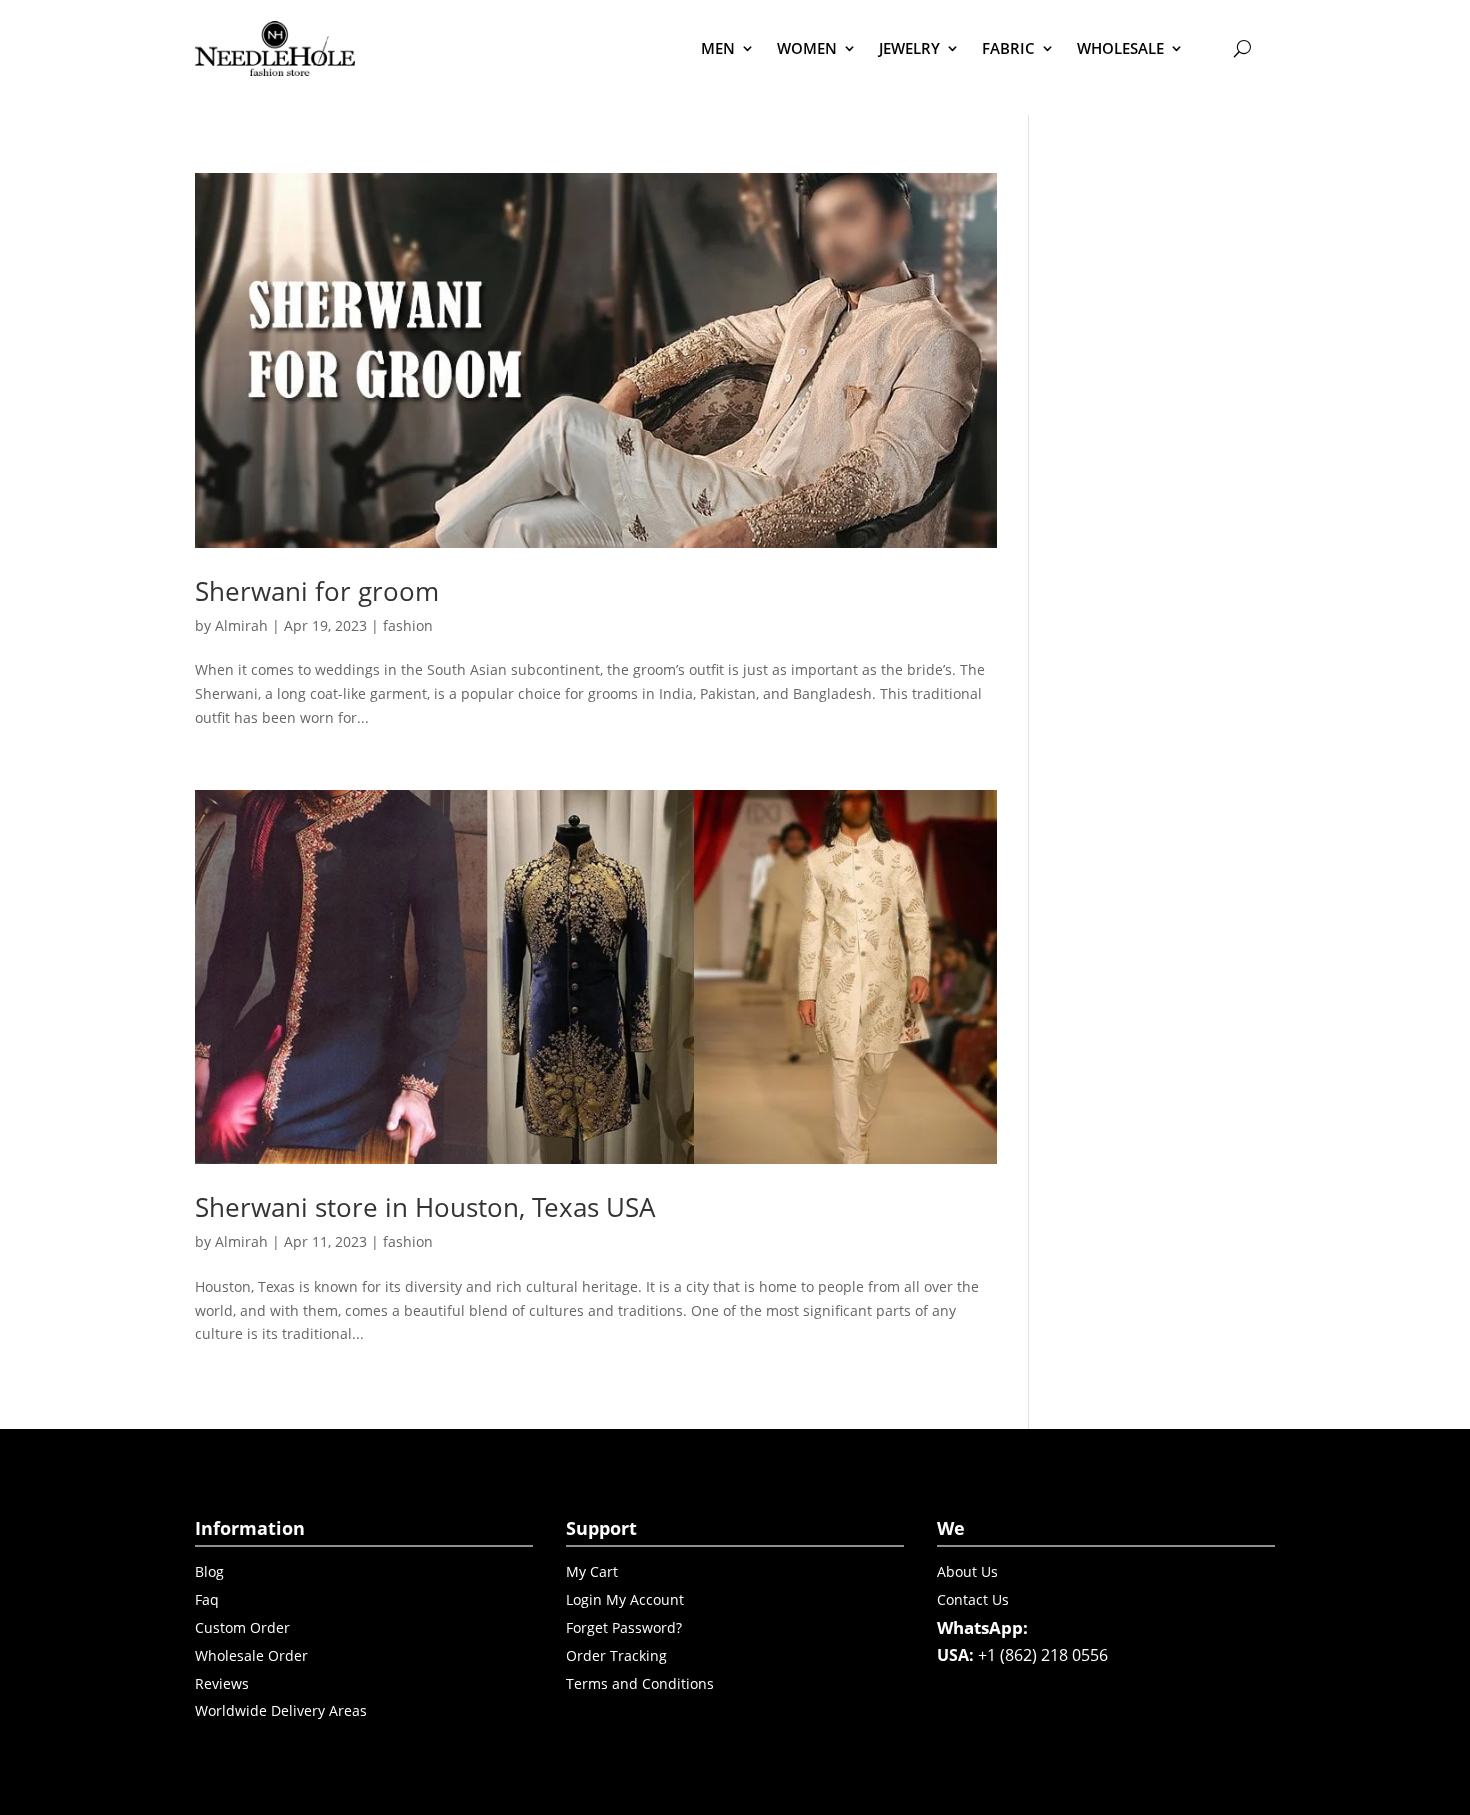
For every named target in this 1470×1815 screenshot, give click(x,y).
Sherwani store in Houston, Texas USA (425, 1207)
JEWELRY (909, 48)
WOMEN (807, 48)
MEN (718, 48)
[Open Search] (1242, 48)
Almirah (241, 625)
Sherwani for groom (317, 591)
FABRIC (1008, 48)
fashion (408, 625)
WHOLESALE (1120, 48)
